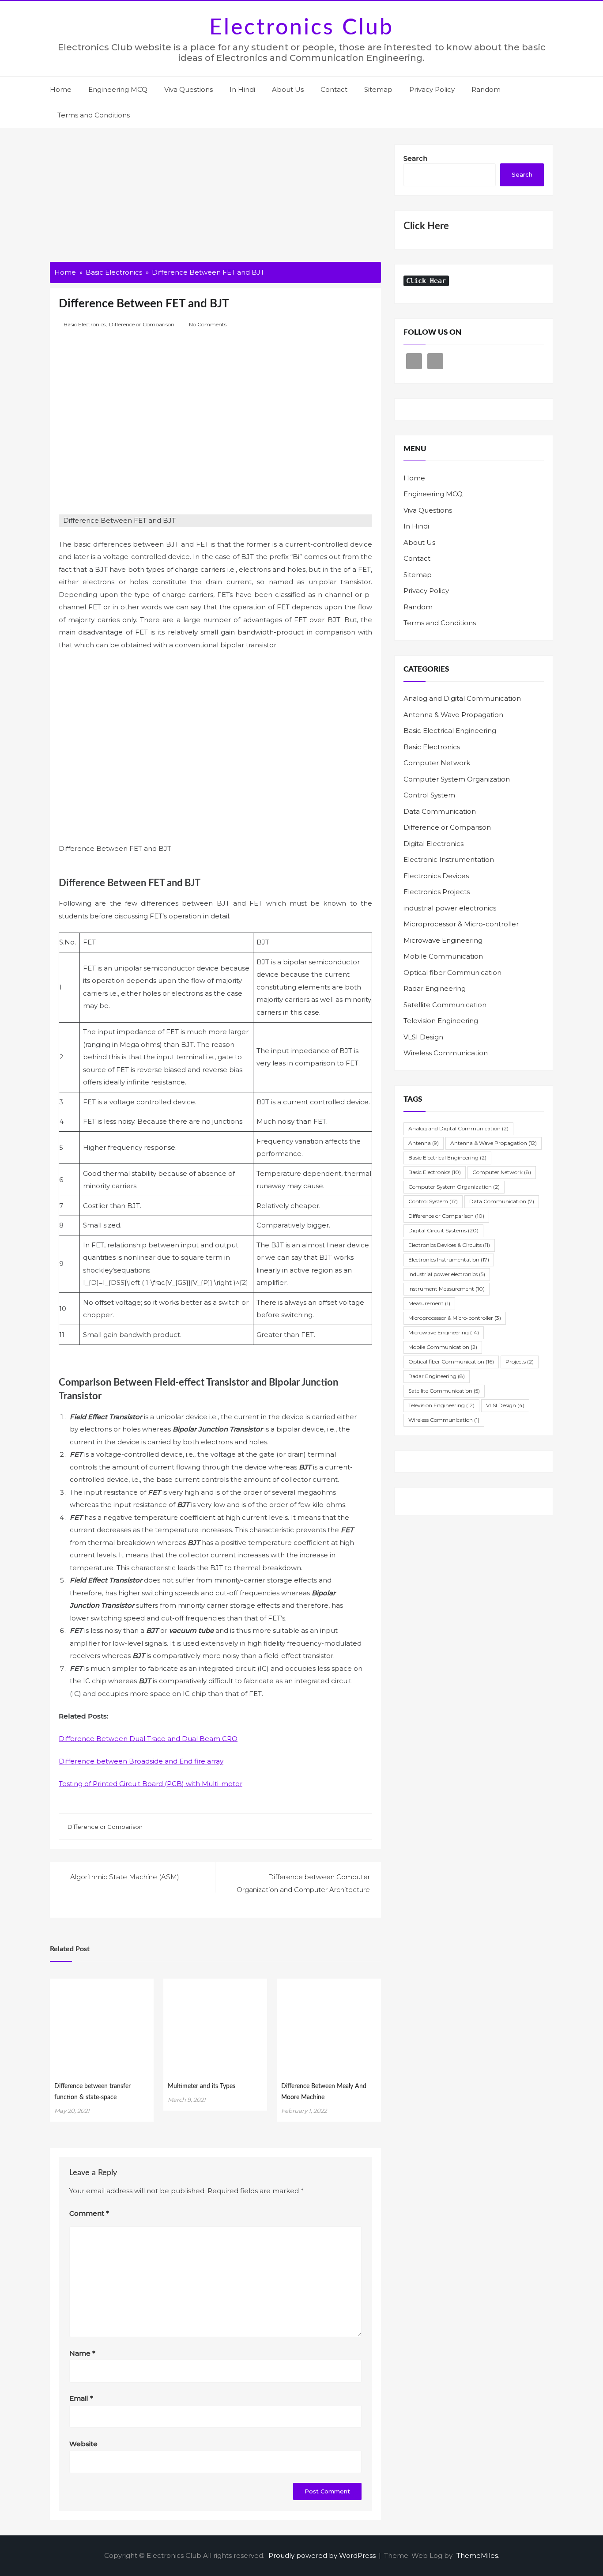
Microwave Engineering (443, 940)
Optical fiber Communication (452, 973)
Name (82, 2353)
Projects (520, 1362)
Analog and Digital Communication (462, 698)
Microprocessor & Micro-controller (461, 924)
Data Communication (440, 811)
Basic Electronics (85, 324)
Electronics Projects (437, 892)
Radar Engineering (435, 988)
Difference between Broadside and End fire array (141, 1761)
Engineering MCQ (118, 89)
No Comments (208, 324)
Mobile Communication (443, 956)
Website (83, 2444)
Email (81, 2398)
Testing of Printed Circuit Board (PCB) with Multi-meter (151, 1784)
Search (415, 158)
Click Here (426, 226)
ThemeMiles (477, 2555)
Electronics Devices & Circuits (449, 1245)
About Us (288, 89)
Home (61, 89)
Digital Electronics (433, 844)
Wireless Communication (446, 1053)
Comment (89, 2213)
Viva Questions (188, 89)
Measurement (429, 1303)
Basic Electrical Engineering (450, 731)
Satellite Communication (445, 1005)
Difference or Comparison (142, 324)
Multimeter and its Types (202, 2086)
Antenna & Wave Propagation (453, 715)
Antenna (424, 1143)
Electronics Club (301, 28)
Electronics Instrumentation (449, 1260)
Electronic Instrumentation (449, 859)
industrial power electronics (450, 908)
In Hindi (242, 89)
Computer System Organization (457, 779)
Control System (429, 795)
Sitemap (378, 89)
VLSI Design (423, 1037)
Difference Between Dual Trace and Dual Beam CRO (148, 1739)
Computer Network (437, 763)
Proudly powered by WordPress (323, 2555)
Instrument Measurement (447, 1289)
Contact (334, 89)
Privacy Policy (432, 89)
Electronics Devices (436, 876)
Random (486, 89)
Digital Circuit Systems (443, 1230)
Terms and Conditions (94, 115)
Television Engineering (441, 1021)
